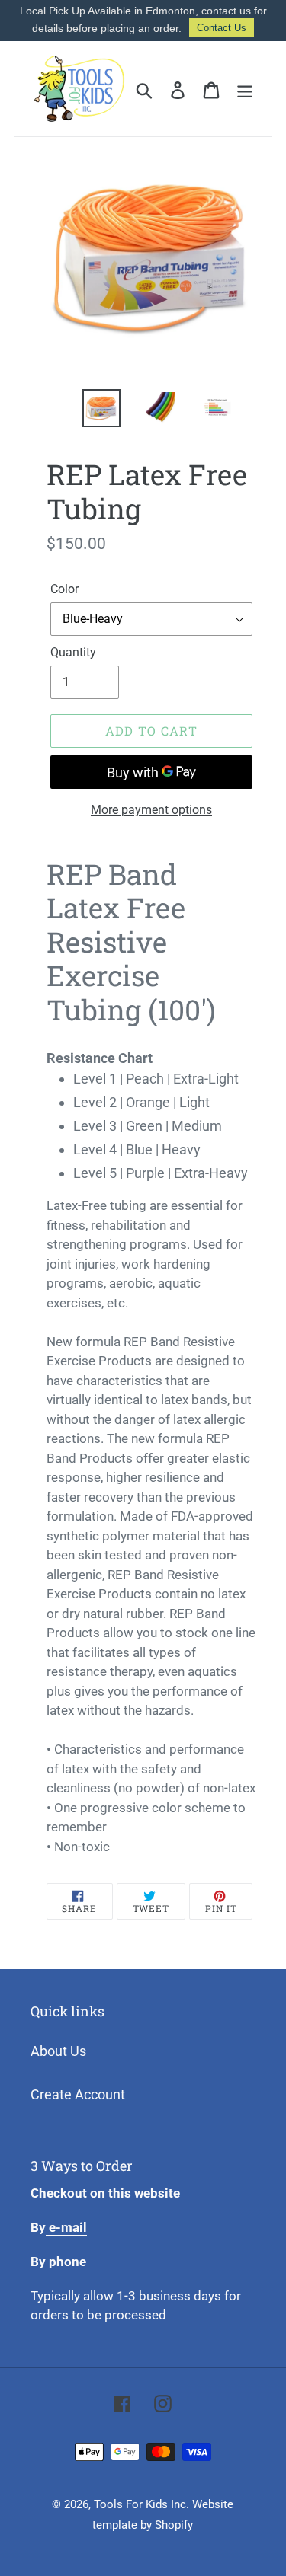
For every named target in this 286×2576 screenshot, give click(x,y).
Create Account (78, 2094)
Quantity (73, 652)
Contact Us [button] (222, 28)
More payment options (151, 810)
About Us (58, 2051)
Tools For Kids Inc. (141, 2504)
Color (64, 589)
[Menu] (245, 89)
